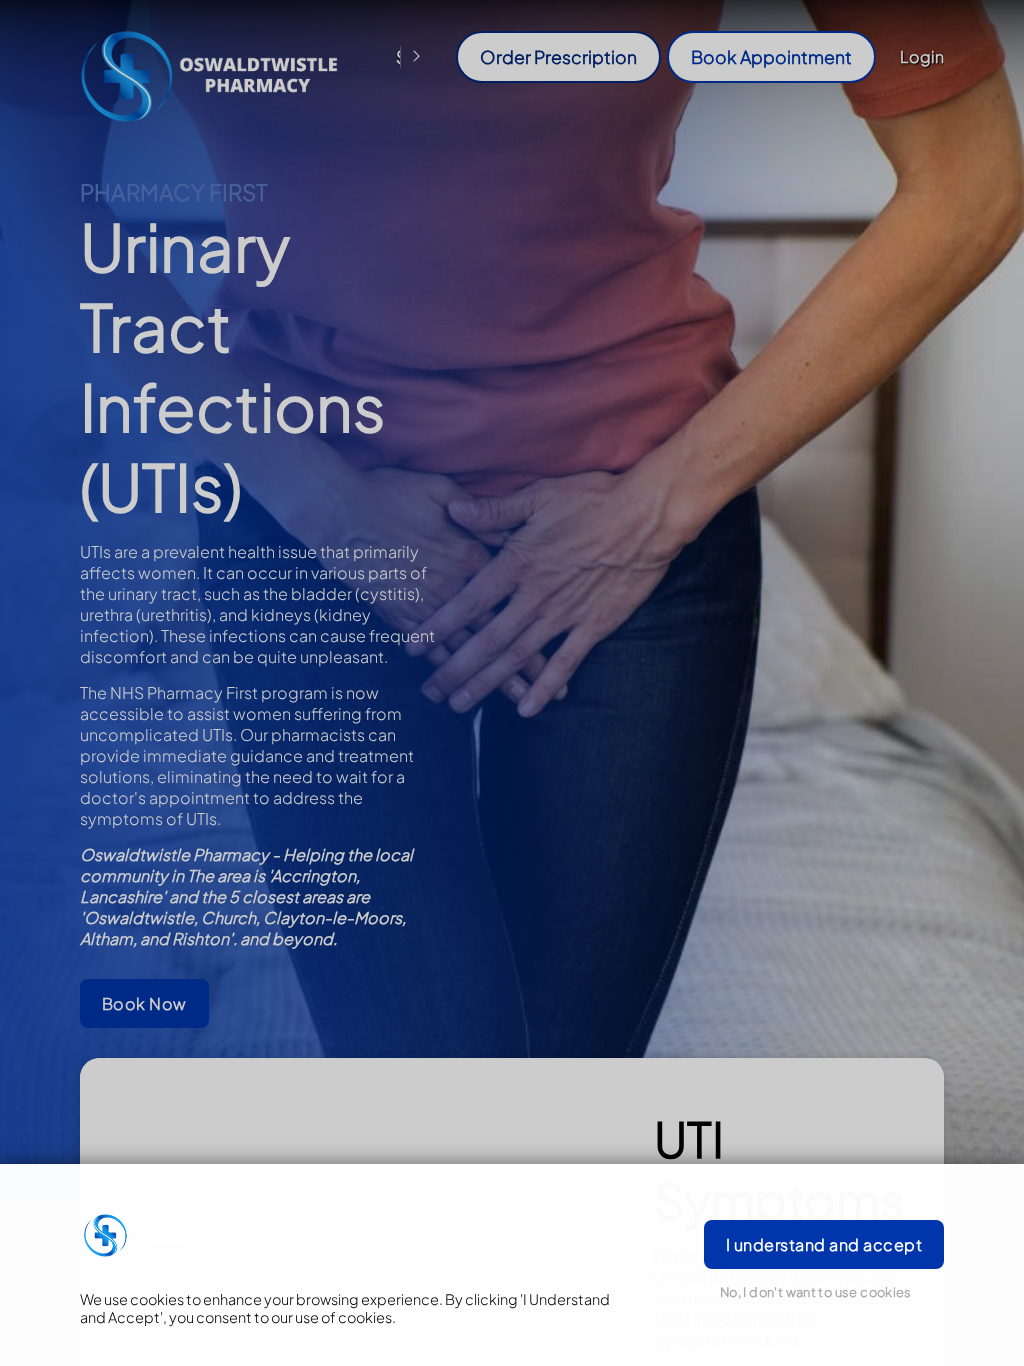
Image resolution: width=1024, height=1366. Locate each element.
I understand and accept (824, 1244)
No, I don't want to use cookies (816, 1292)
